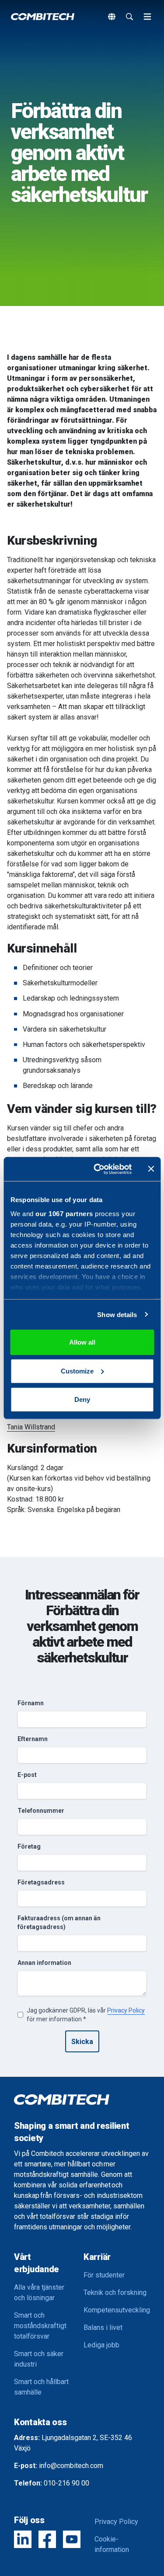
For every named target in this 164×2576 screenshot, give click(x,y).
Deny (82, 1399)
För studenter (104, 2275)
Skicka (82, 2042)
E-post (27, 1775)
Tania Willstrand (31, 1427)
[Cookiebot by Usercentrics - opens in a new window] (98, 1169)
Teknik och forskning (115, 2293)
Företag (29, 1846)
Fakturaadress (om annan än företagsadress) (59, 1922)
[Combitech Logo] (43, 17)
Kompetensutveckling (117, 2310)
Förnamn (31, 1703)
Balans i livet (103, 2327)
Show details (117, 1314)
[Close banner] (151, 1169)
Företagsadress (41, 1882)
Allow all (82, 1342)
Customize (77, 1371)
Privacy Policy (126, 2010)
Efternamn (33, 1739)
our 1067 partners (64, 1213)
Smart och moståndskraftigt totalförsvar (40, 2326)
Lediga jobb (101, 2345)
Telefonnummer (41, 1811)
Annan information (44, 1963)
